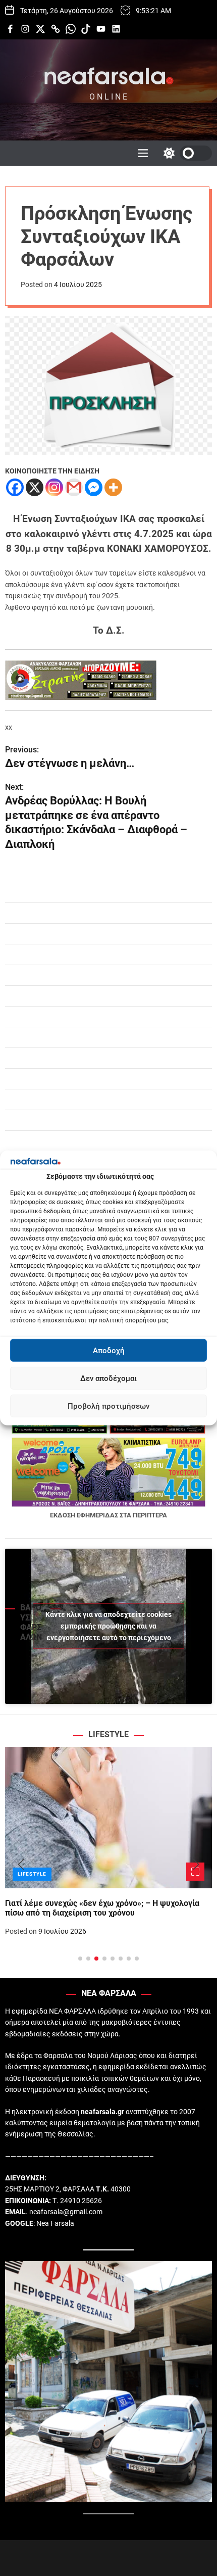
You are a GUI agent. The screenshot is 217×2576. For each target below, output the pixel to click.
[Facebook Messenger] (94, 487)
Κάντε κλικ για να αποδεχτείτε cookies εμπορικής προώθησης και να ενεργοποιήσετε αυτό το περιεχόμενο (108, 1626)
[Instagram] (54, 487)
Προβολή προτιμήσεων (108, 1406)
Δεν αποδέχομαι (108, 1378)
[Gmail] (74, 487)
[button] (21, 1865)
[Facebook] (15, 487)
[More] (113, 487)
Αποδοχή (109, 1351)
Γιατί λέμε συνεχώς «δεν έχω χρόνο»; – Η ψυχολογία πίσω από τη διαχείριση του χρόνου (102, 1908)
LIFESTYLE (32, 1874)
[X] (35, 487)
